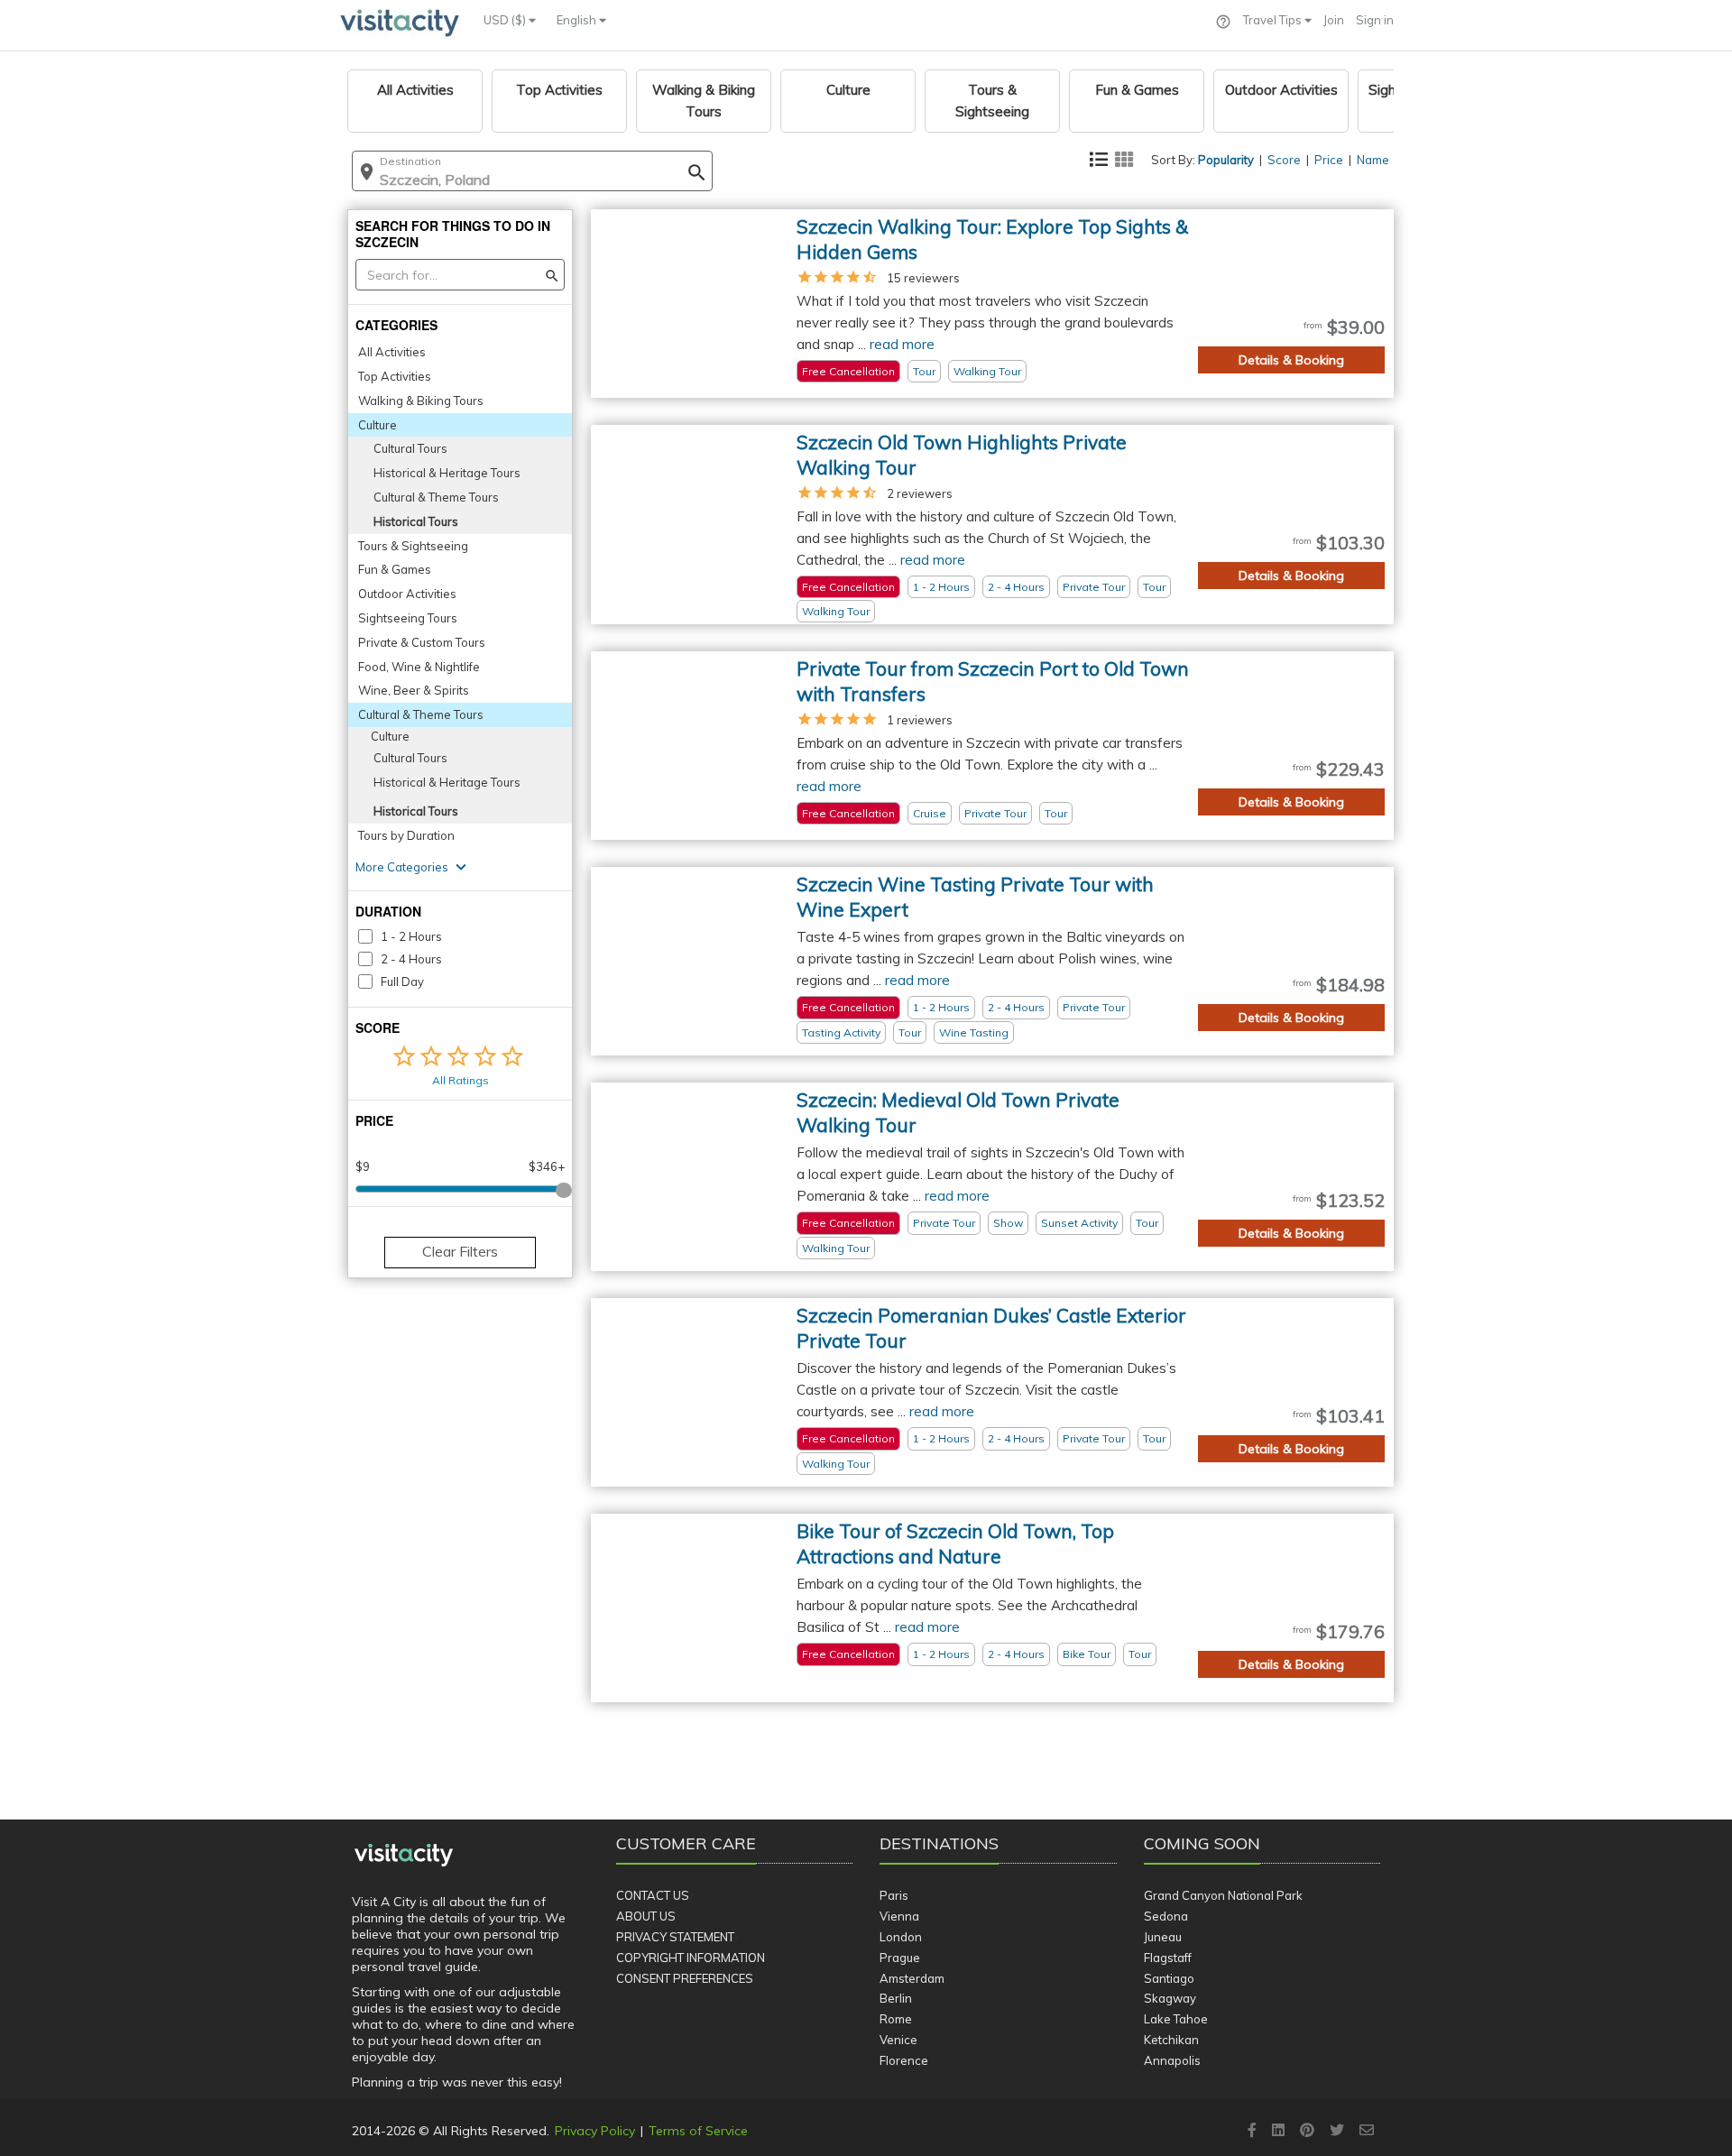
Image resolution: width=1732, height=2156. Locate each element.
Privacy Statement (675, 1937)
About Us (646, 1916)
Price (1329, 160)
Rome (896, 2019)
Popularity (1226, 160)
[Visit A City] (404, 1856)
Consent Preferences (685, 1978)
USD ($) (506, 20)
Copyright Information (691, 1958)
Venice (898, 2040)
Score (1284, 160)
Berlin (896, 1998)
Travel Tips (1274, 20)
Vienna (899, 1916)
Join (1334, 20)
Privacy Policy (595, 2131)
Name (1373, 160)
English (578, 20)
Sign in (1375, 20)
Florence (904, 2060)
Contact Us (653, 1895)
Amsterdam (912, 1978)
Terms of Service (698, 2131)
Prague (900, 1958)
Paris (894, 1895)
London (901, 1937)
